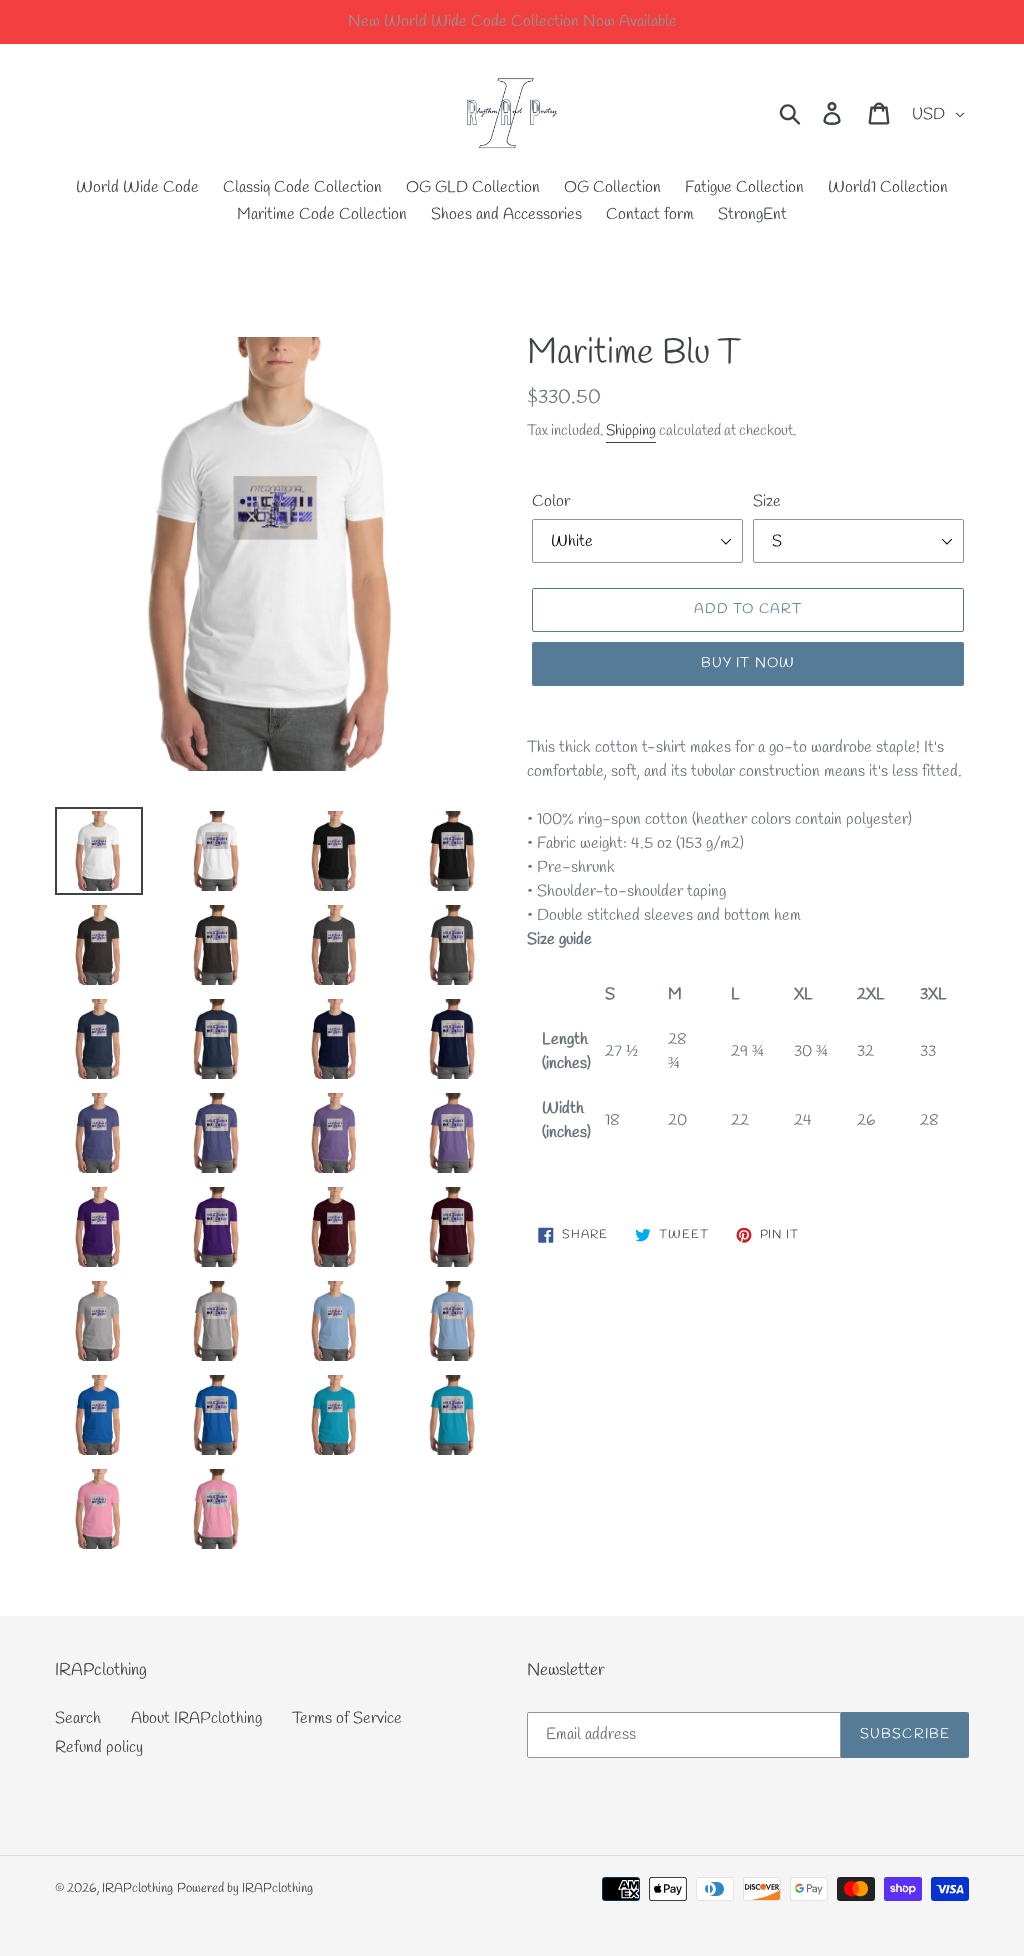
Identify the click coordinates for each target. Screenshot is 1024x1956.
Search (78, 1718)
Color (551, 501)
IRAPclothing (137, 1888)
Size (767, 501)
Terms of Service (347, 1718)
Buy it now (748, 663)
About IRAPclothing (196, 1718)
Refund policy (99, 1747)
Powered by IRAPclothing (245, 1888)
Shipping (631, 431)
